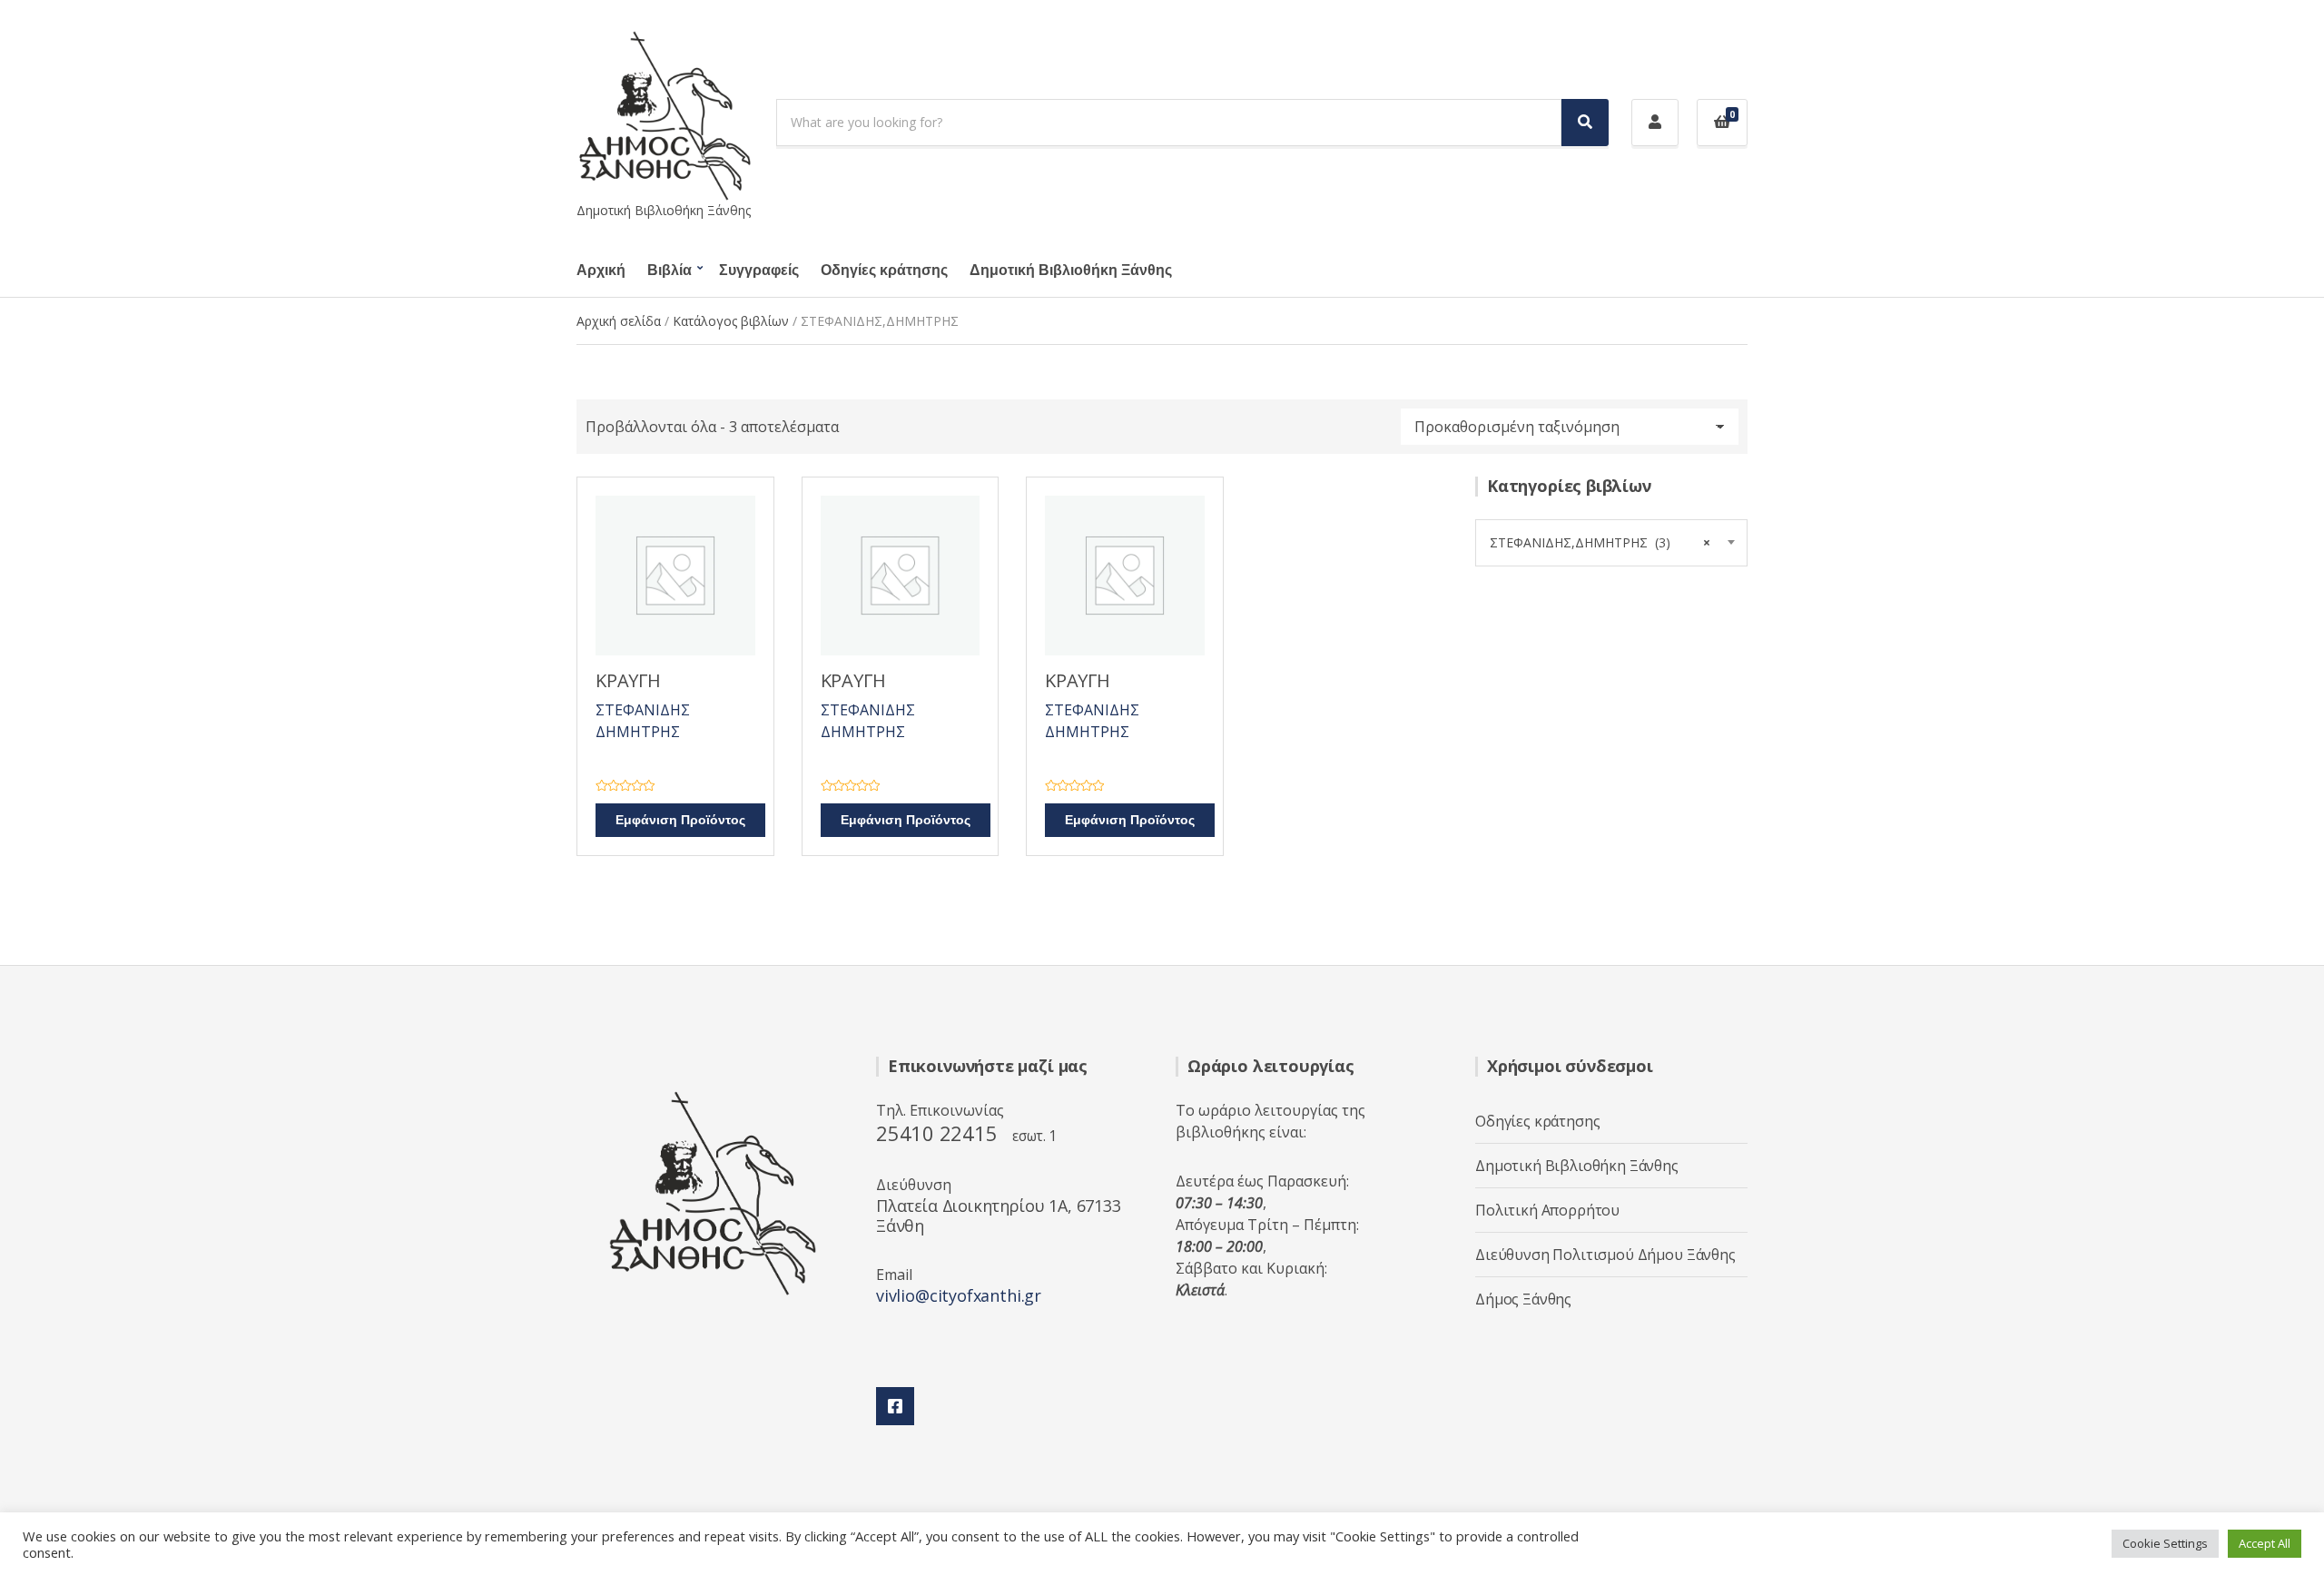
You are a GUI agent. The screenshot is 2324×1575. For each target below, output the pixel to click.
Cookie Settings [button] (2165, 1543)
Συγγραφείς (759, 271)
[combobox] (1611, 543)
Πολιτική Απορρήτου (1547, 1210)
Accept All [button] (2265, 1543)
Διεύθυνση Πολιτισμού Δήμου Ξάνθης (1605, 1255)
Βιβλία (670, 271)
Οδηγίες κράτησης (884, 271)
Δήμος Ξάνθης (1523, 1299)
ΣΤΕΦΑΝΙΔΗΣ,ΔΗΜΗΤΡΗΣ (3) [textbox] (1600, 542)
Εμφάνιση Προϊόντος (680, 820)
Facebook (895, 1406)
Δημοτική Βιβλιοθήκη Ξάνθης (1071, 271)
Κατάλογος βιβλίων (731, 321)
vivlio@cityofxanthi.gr (959, 1295)
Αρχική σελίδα (619, 321)
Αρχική (601, 271)
